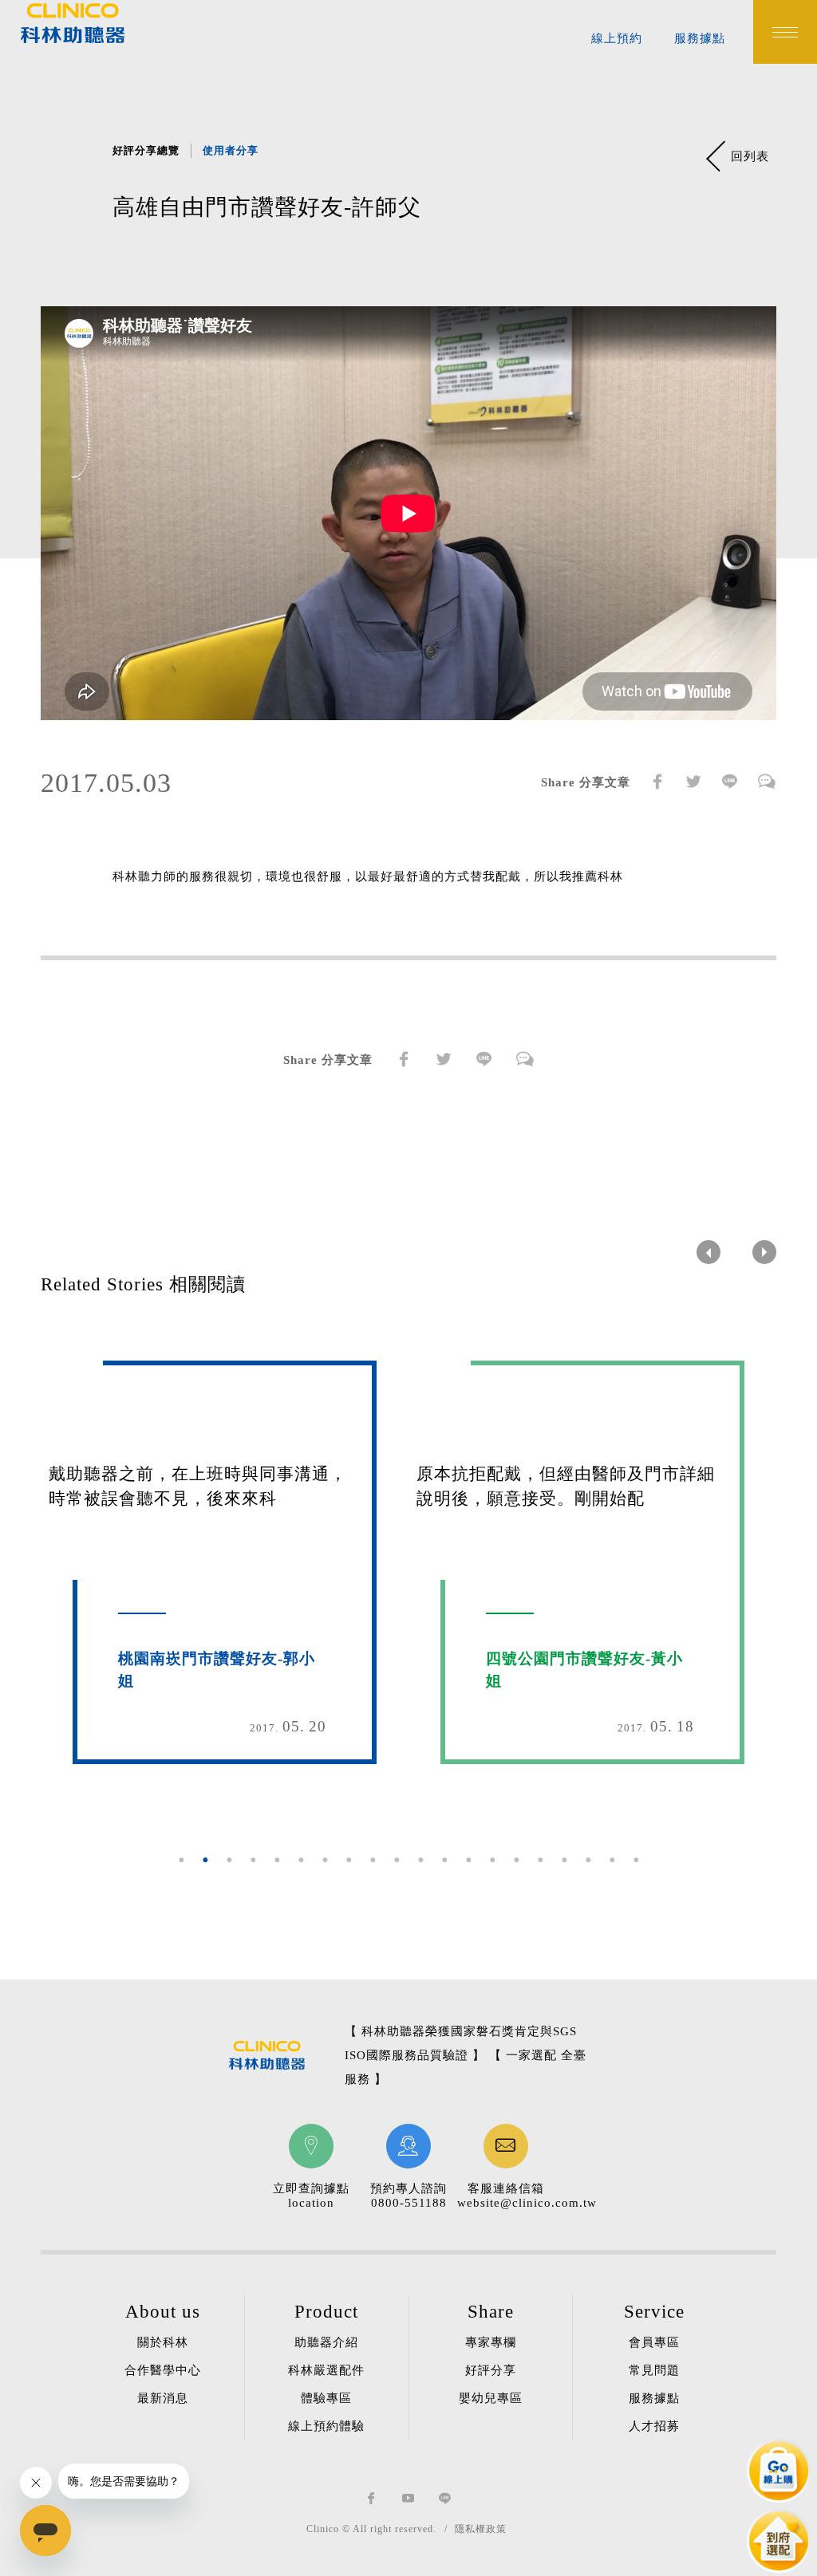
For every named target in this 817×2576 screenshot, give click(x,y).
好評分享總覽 (146, 150)
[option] (408, 525)
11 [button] (420, 1860)
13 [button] (468, 1860)
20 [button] (636, 1860)
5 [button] (277, 1860)
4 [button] (253, 1860)
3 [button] (229, 1860)
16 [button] (540, 1860)
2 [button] (205, 1860)
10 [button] (397, 1860)
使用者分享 (231, 150)
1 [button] (181, 1860)
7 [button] (325, 1860)
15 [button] (516, 1860)
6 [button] (301, 1860)
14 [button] (492, 1860)
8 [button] (349, 1860)
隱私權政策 (481, 2529)
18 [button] (588, 1860)
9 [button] (373, 1860)
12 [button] (444, 1860)
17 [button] (564, 1860)
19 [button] (612, 1860)
